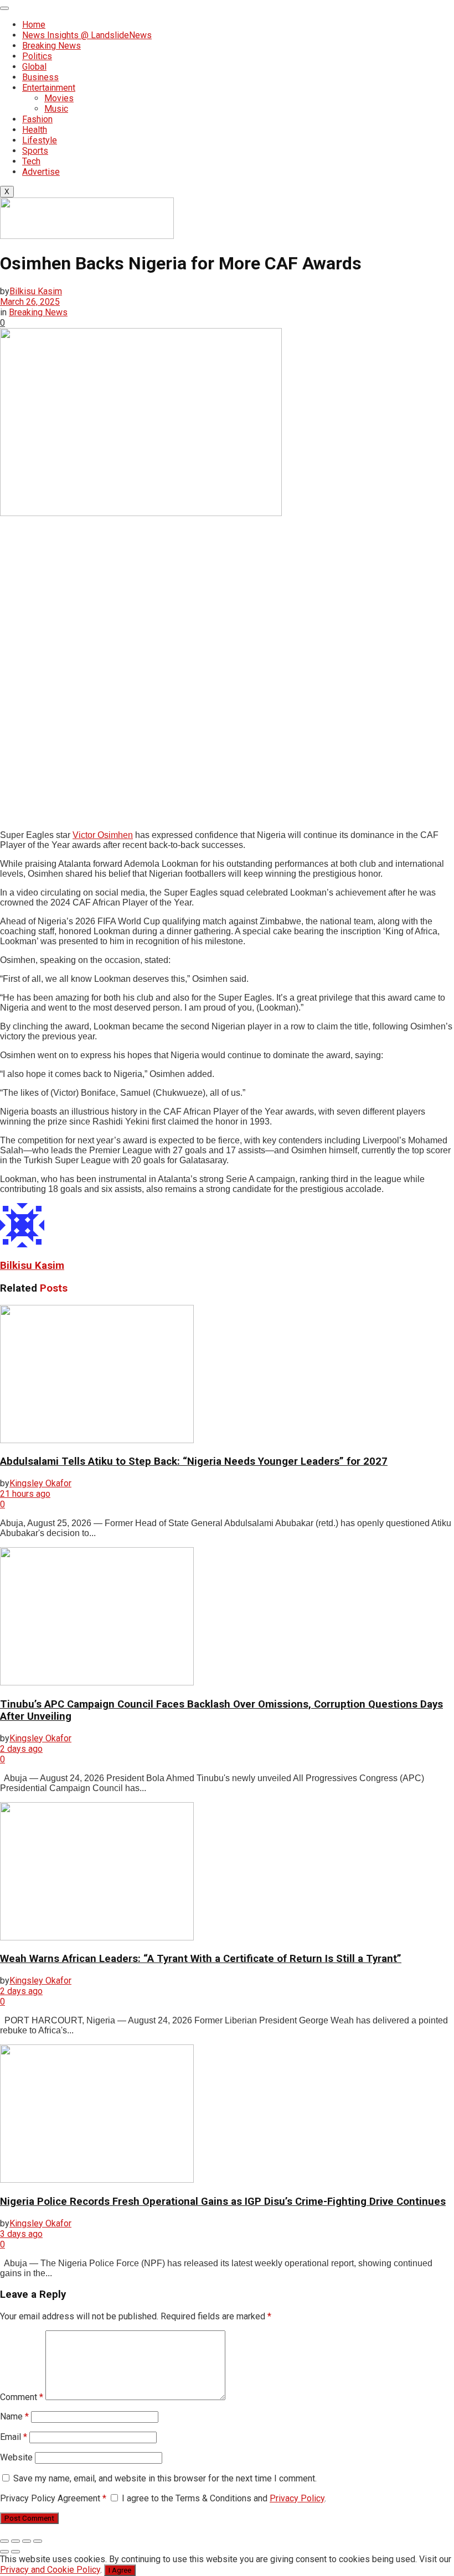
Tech (31, 161)
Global (34, 67)
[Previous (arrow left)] (4, 2552)
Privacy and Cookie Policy (50, 2570)
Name (14, 2416)
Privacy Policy (297, 2498)
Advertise (41, 172)
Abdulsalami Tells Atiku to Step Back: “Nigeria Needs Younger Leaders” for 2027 (194, 1461)
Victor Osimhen (103, 835)
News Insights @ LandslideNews (87, 35)
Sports (35, 151)
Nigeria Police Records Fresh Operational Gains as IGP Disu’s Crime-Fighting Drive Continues (223, 2202)
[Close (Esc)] (4, 2541)
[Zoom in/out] (38, 2541)
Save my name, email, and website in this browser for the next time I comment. (165, 2478)
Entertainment (49, 88)
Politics (37, 56)
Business (40, 77)
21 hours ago (25, 1494)
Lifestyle (40, 140)
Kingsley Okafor (40, 1483)
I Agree (120, 2570)
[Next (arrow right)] (16, 2552)
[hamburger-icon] (4, 8)
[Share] (16, 2541)
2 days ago (21, 1749)
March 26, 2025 (30, 302)
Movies (59, 98)
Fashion (37, 119)
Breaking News (51, 46)
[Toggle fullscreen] (27, 2541)
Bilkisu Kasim (36, 291)
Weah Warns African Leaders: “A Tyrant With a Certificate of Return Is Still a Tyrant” (201, 1959)
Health (35, 130)
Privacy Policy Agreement (53, 2498)
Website (16, 2457)
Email (14, 2437)
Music (56, 109)
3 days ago (21, 2234)
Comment (22, 2397)
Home (34, 25)
